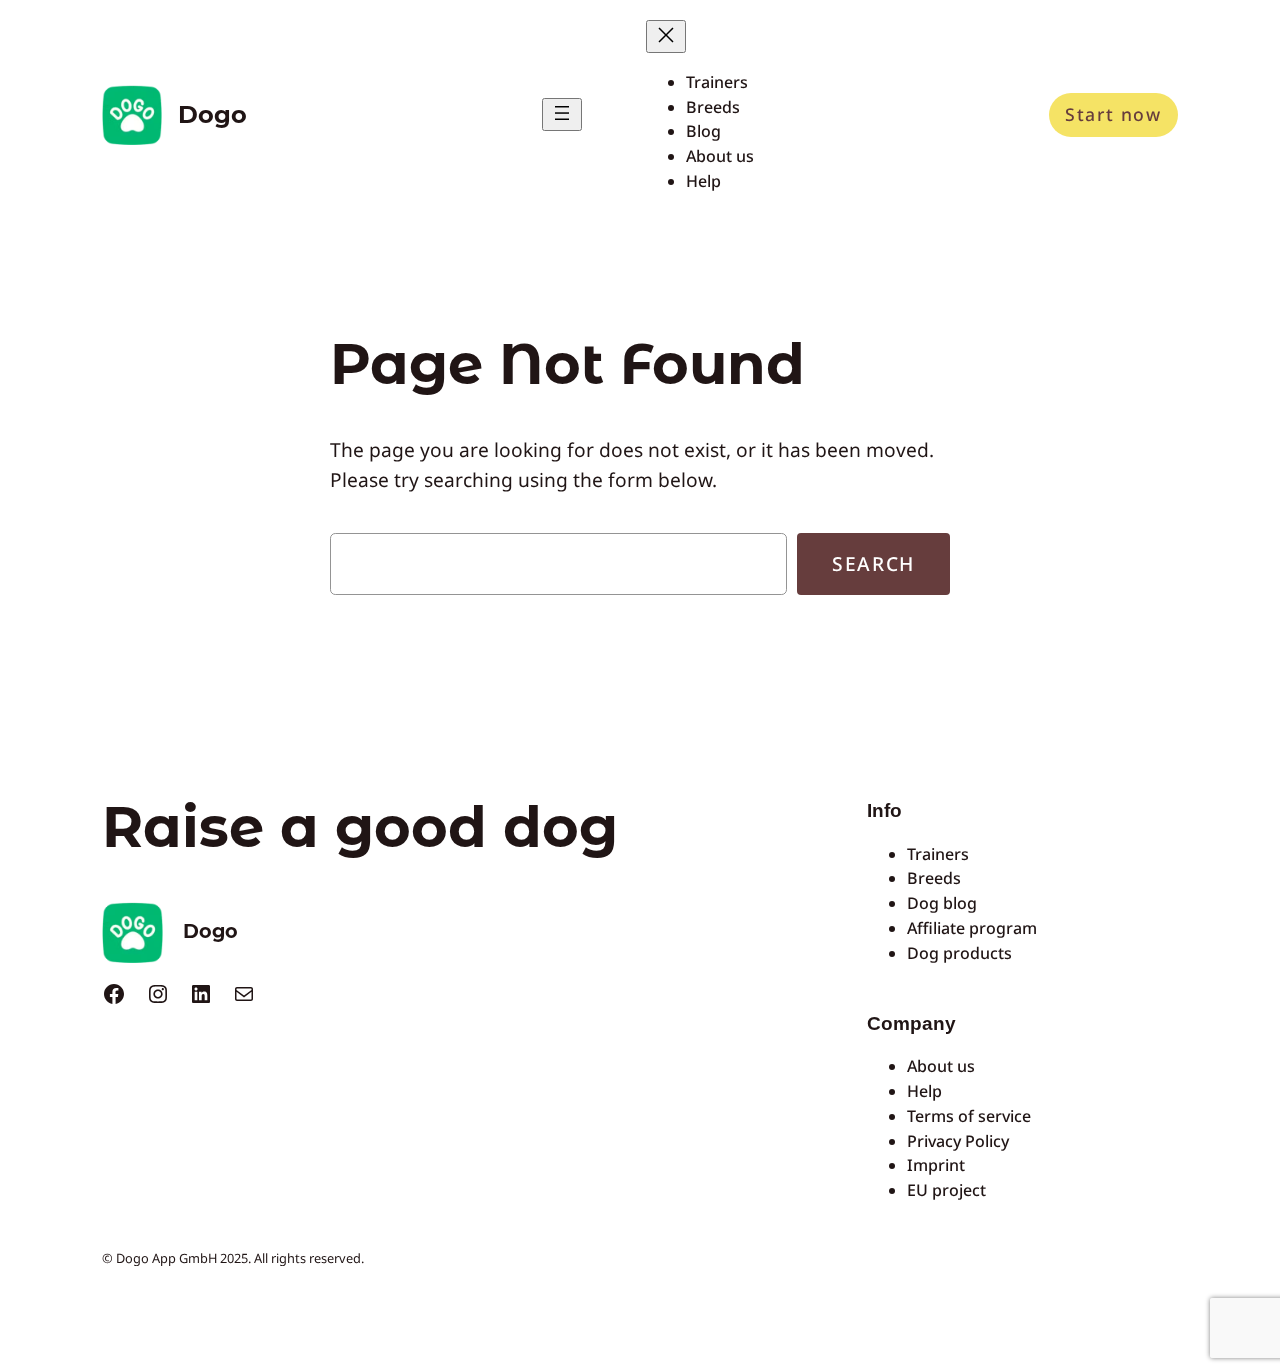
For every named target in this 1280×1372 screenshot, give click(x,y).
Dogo (212, 114)
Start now (1113, 114)
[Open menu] (562, 114)
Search (873, 563)
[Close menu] (666, 36)
